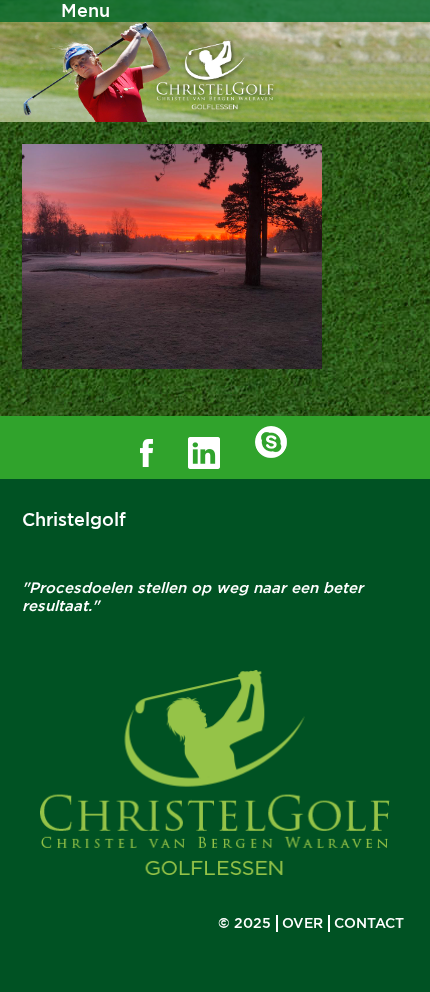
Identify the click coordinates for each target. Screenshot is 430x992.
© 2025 (244, 923)
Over (302, 923)
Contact (369, 923)
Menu (85, 10)
